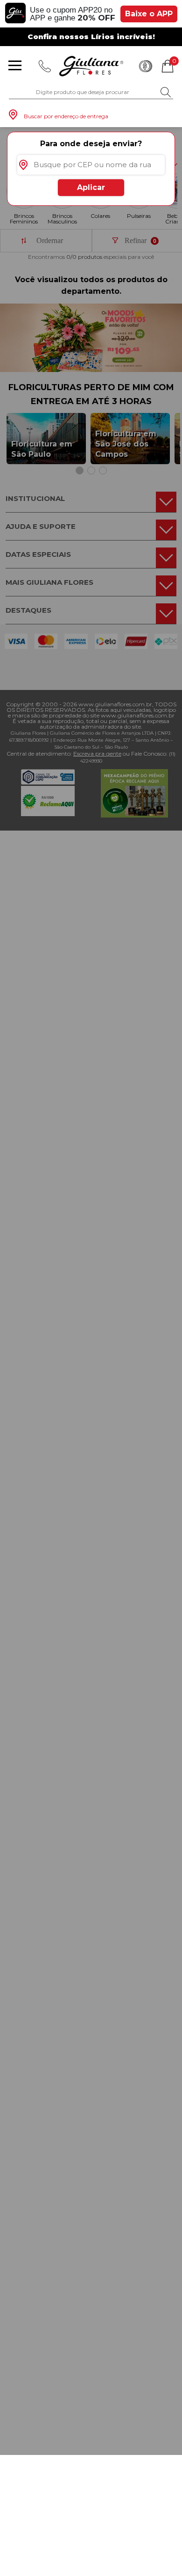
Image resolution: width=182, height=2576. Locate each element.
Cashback (146, 66)
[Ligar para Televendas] (45, 66)
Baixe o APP (149, 14)
